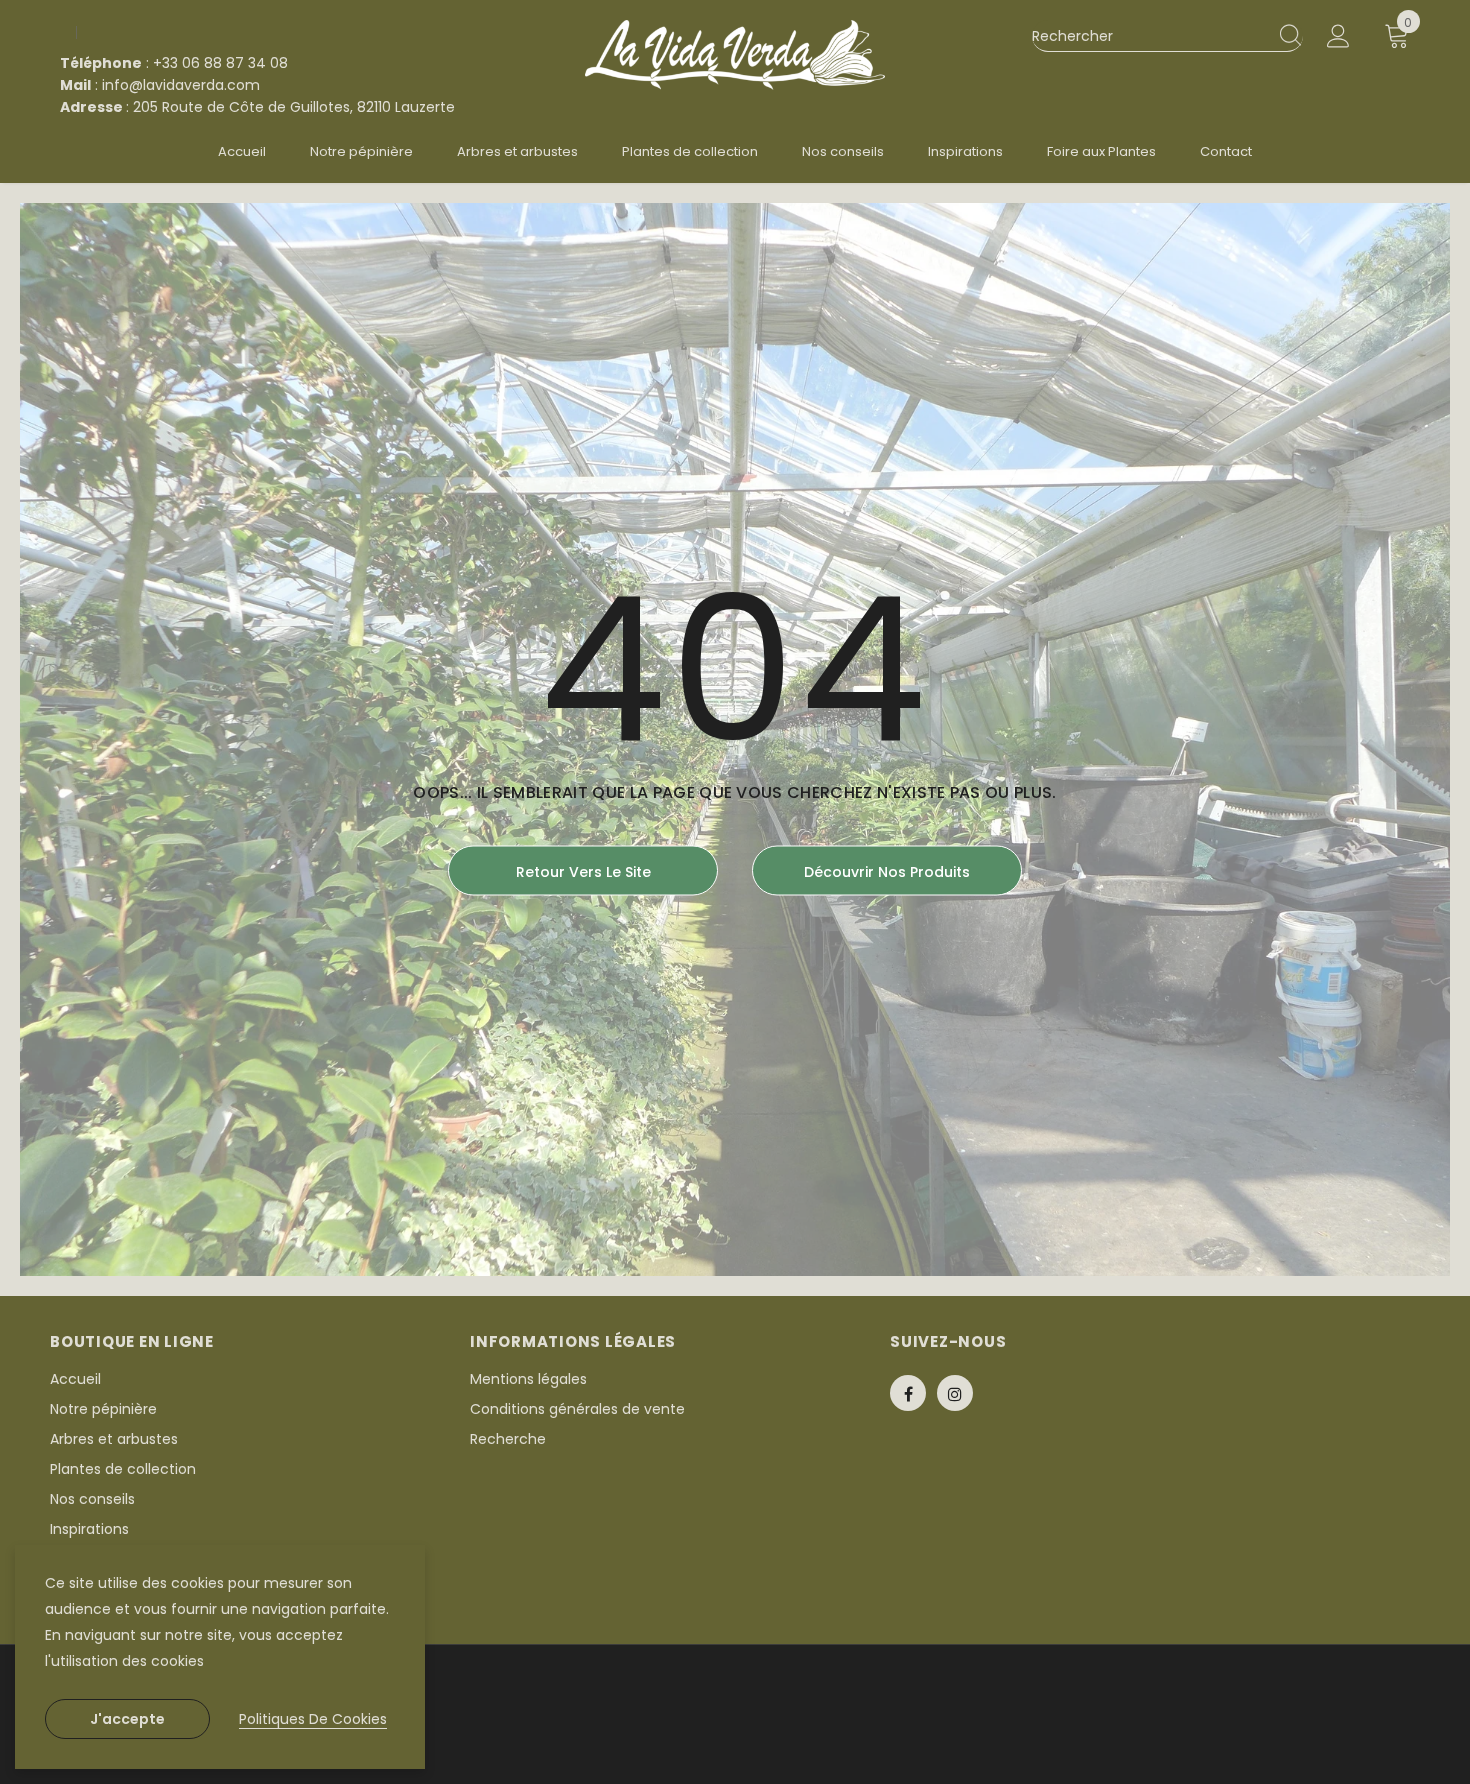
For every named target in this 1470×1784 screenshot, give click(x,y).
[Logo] (735, 55)
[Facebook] (908, 1393)
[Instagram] (955, 1393)
